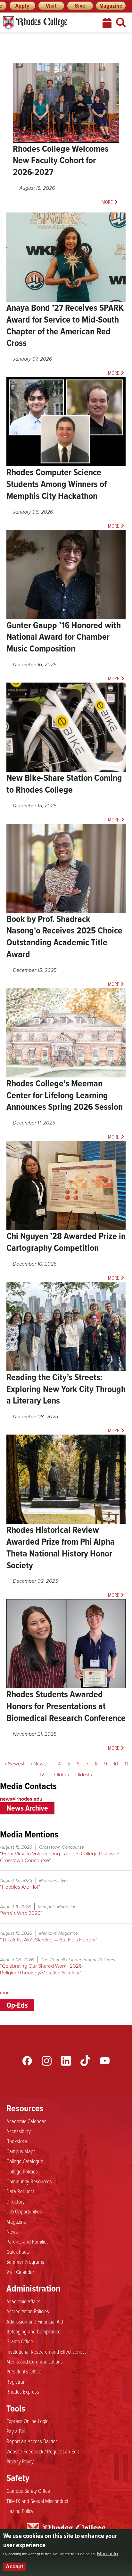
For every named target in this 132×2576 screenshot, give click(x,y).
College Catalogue (25, 2161)
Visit (51, 6)
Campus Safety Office (28, 2491)
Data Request (20, 2191)
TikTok (85, 2061)
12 (44, 1775)
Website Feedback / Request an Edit (43, 2451)
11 (128, 1764)
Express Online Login (28, 2421)
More (107, 202)
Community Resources (29, 2181)
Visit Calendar (20, 2272)
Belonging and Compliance (33, 2331)
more (6, 1992)
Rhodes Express (23, 2391)
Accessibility (19, 2131)
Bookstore (17, 2141)
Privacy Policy (20, 2461)
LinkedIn (66, 2061)
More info (107, 2554)
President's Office (24, 2371)
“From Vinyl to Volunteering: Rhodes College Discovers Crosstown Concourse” (60, 1857)
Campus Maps (21, 2151)
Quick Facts (18, 2252)
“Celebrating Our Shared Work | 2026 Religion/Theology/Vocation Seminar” (41, 1969)
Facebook (27, 2061)
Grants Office (20, 2341)
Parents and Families (28, 2241)
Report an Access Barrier (32, 2441)
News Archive (27, 1808)
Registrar (16, 2381)
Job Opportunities (24, 2211)
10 (117, 1764)
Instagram (46, 2061)
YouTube (105, 2061)
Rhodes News (46, 23)
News (12, 2231)
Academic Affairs (23, 2301)
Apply (22, 6)
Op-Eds (17, 2005)
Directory (16, 2201)
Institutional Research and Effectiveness (47, 2351)
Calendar (108, 23)
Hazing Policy (20, 2511)
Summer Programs (25, 2261)
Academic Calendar (26, 2121)
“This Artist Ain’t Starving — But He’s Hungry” (49, 1940)
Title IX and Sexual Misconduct (37, 2501)
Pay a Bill (16, 2431)
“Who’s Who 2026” (21, 1913)
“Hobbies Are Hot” (20, 1887)
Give (80, 6)
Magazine (111, 6)
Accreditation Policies (28, 2311)
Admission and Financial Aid (35, 2321)
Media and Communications (35, 2361)
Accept (14, 2567)
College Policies (22, 2171)
